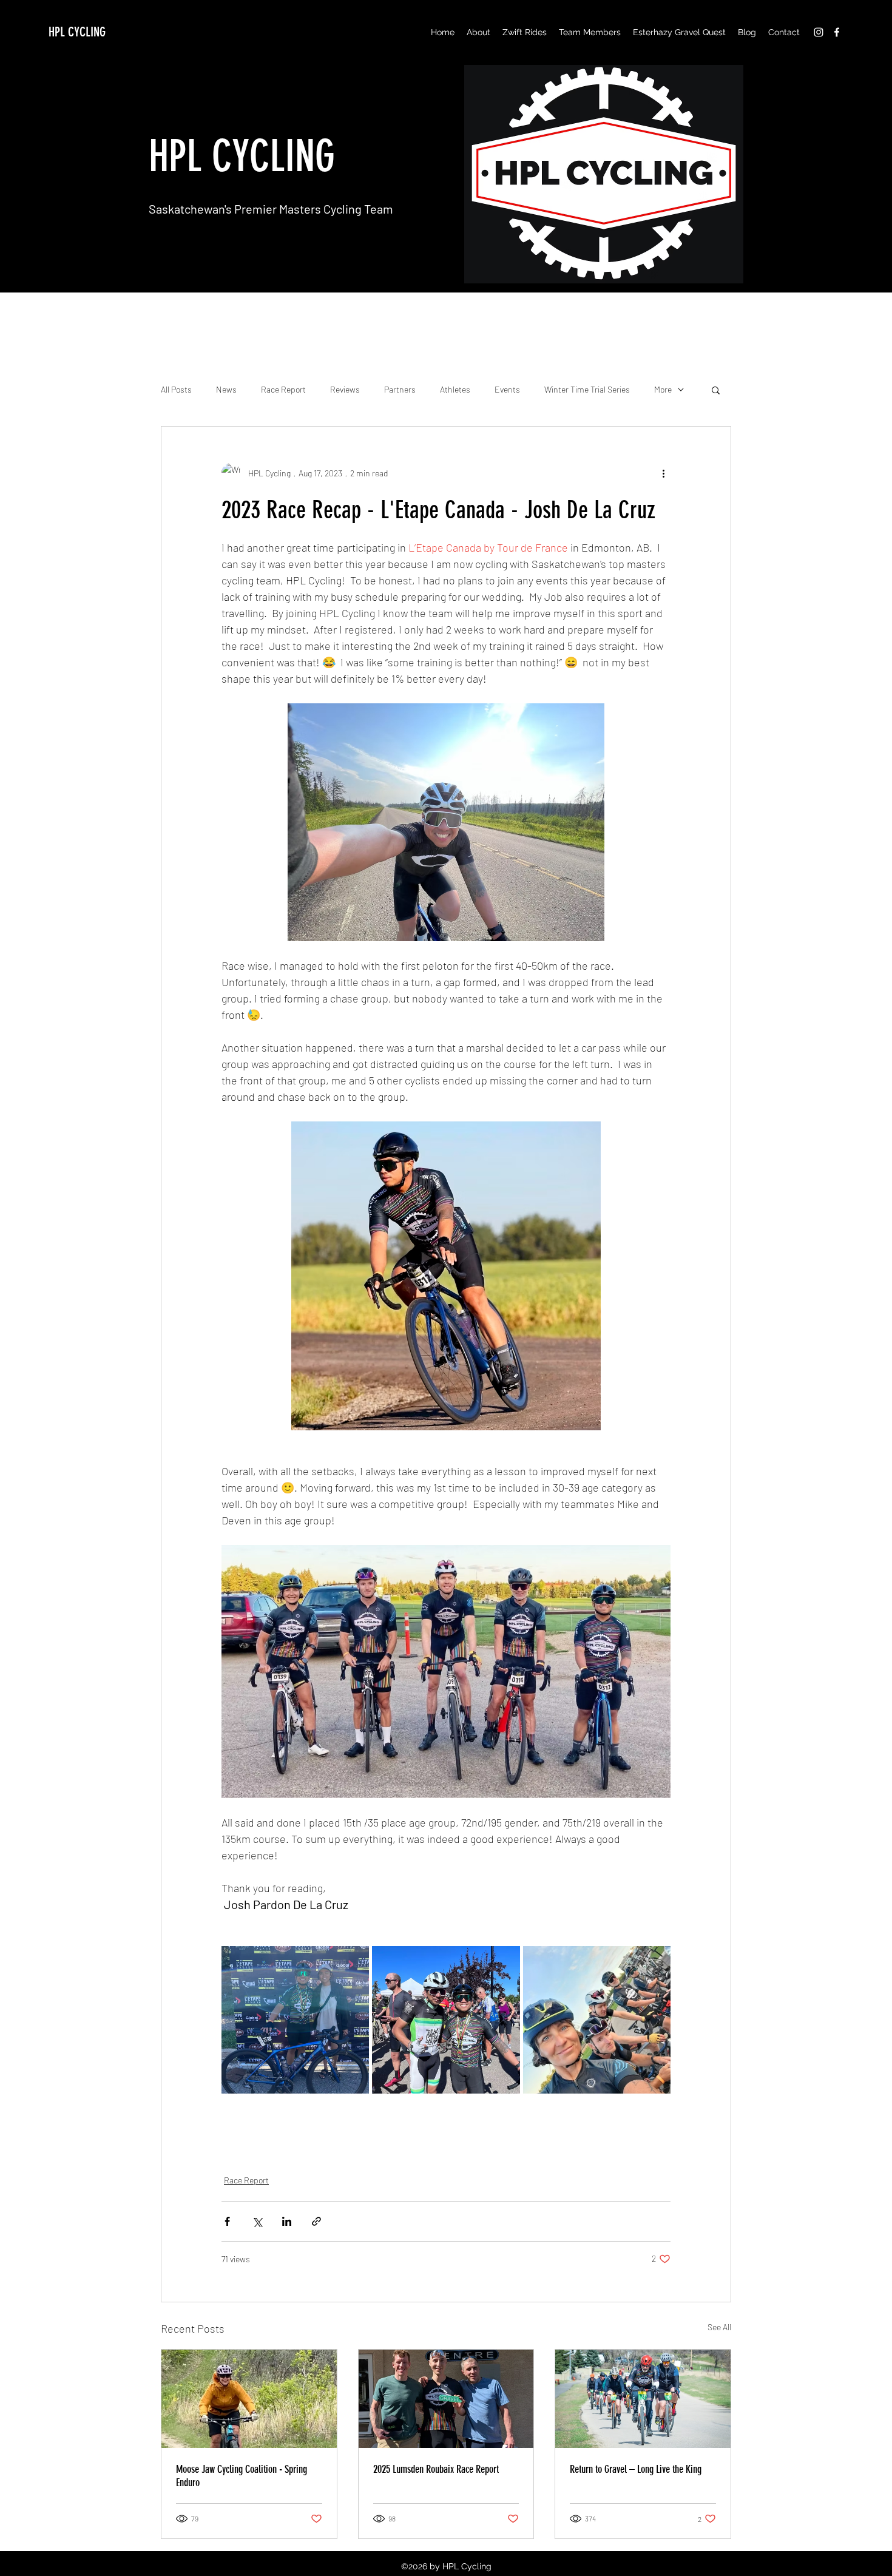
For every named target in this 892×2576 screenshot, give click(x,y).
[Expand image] (295, 2020)
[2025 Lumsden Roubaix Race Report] (446, 2399)
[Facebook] (837, 32)
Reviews (345, 389)
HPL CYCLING (77, 32)
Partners (400, 389)
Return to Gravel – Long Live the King (636, 2469)
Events (507, 389)
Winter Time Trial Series (587, 389)
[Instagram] (819, 32)
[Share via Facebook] (227, 2221)
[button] (525, 32)
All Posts (176, 389)
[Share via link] (316, 2221)
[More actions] (663, 473)
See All (719, 2327)
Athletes (455, 389)
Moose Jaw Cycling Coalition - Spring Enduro (242, 2476)
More (663, 389)
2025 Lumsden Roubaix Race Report (436, 2469)
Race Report (283, 389)
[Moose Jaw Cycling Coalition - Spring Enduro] (249, 2399)
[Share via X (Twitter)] (257, 2221)
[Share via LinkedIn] (287, 2221)
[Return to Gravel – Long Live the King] (643, 2399)
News (226, 389)
